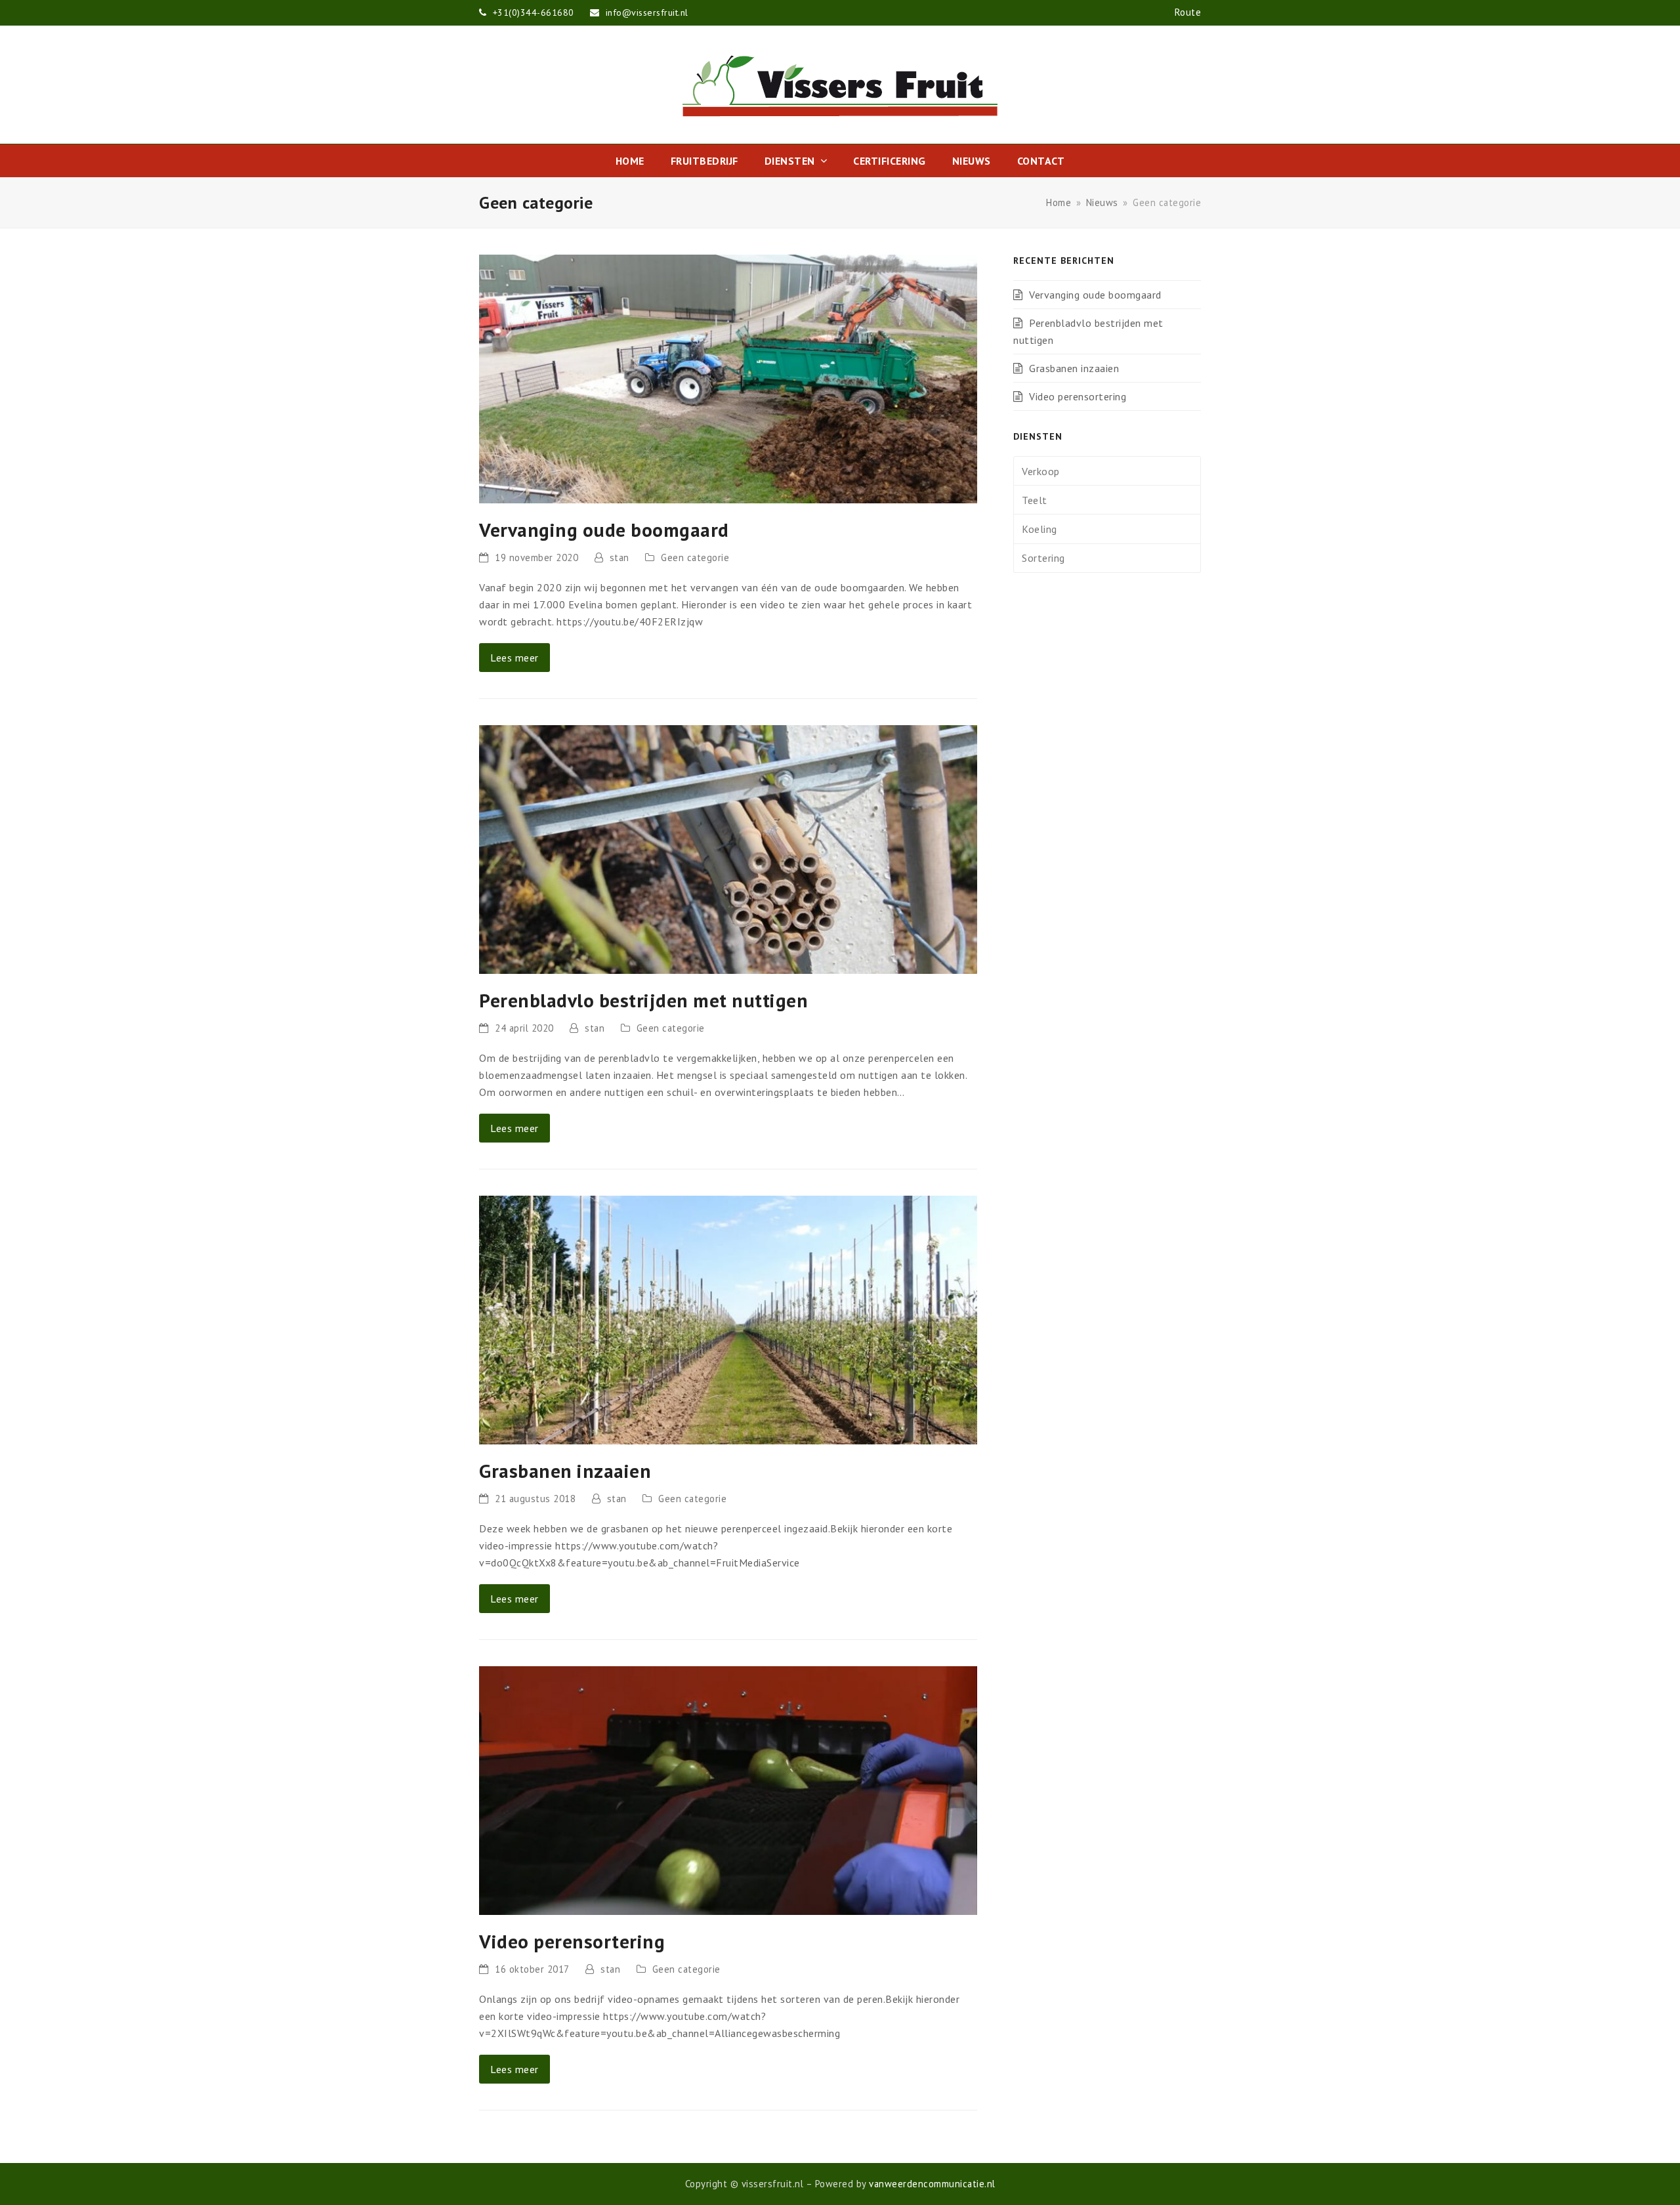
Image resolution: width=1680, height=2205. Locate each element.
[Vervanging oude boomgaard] (728, 377)
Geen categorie (695, 557)
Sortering (1043, 558)
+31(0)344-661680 (535, 12)
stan (619, 557)
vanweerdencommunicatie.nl (932, 2184)
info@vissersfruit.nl (647, 12)
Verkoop (1041, 471)
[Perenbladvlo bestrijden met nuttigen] (728, 848)
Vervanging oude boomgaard (604, 530)
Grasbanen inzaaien (565, 1471)
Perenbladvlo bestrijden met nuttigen (643, 1000)
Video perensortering (572, 1941)
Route (1188, 12)
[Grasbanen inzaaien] (728, 1318)
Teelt (1035, 500)
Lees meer (514, 658)
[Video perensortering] (728, 1789)
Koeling (1039, 529)
